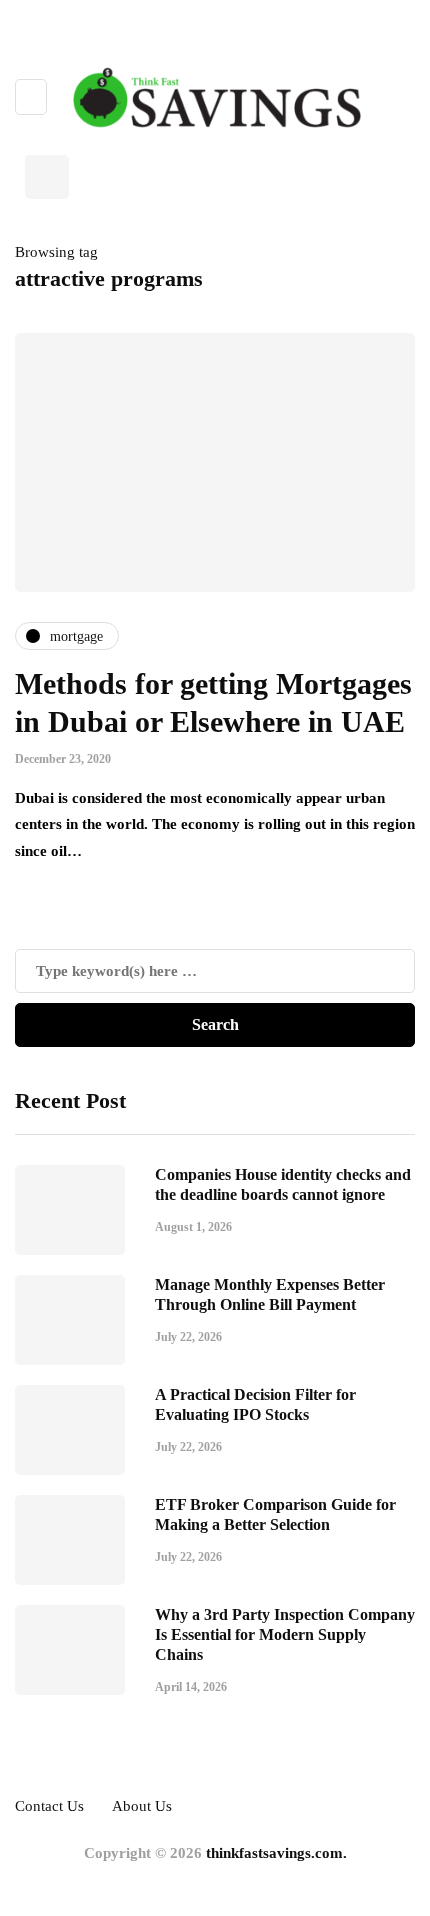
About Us (142, 1806)
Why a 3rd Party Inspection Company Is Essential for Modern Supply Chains (285, 1634)
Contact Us (49, 1806)
